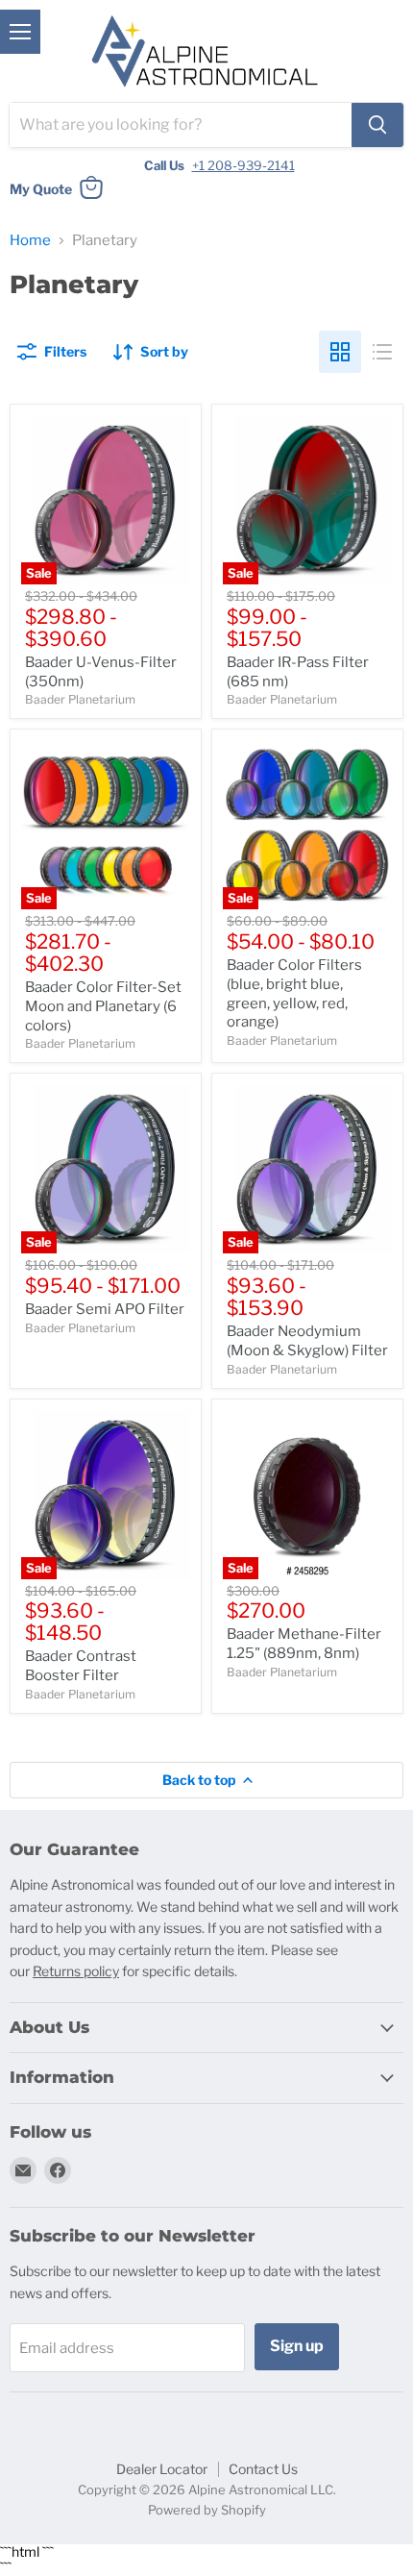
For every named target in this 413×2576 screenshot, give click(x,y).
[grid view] (340, 352)
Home (30, 241)
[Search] (377, 125)
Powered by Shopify (207, 2510)
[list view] (382, 352)
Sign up (297, 2346)
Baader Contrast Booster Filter (81, 1666)
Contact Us (263, 2469)
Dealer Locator (162, 2469)
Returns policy (76, 1971)
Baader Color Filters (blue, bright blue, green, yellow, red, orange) (294, 993)
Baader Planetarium (80, 699)
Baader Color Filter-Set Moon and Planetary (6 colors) (103, 1006)
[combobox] (181, 125)
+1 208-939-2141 (243, 165)
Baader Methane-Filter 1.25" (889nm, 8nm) (304, 1644)
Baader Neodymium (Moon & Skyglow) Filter (307, 1341)
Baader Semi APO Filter (105, 1309)
